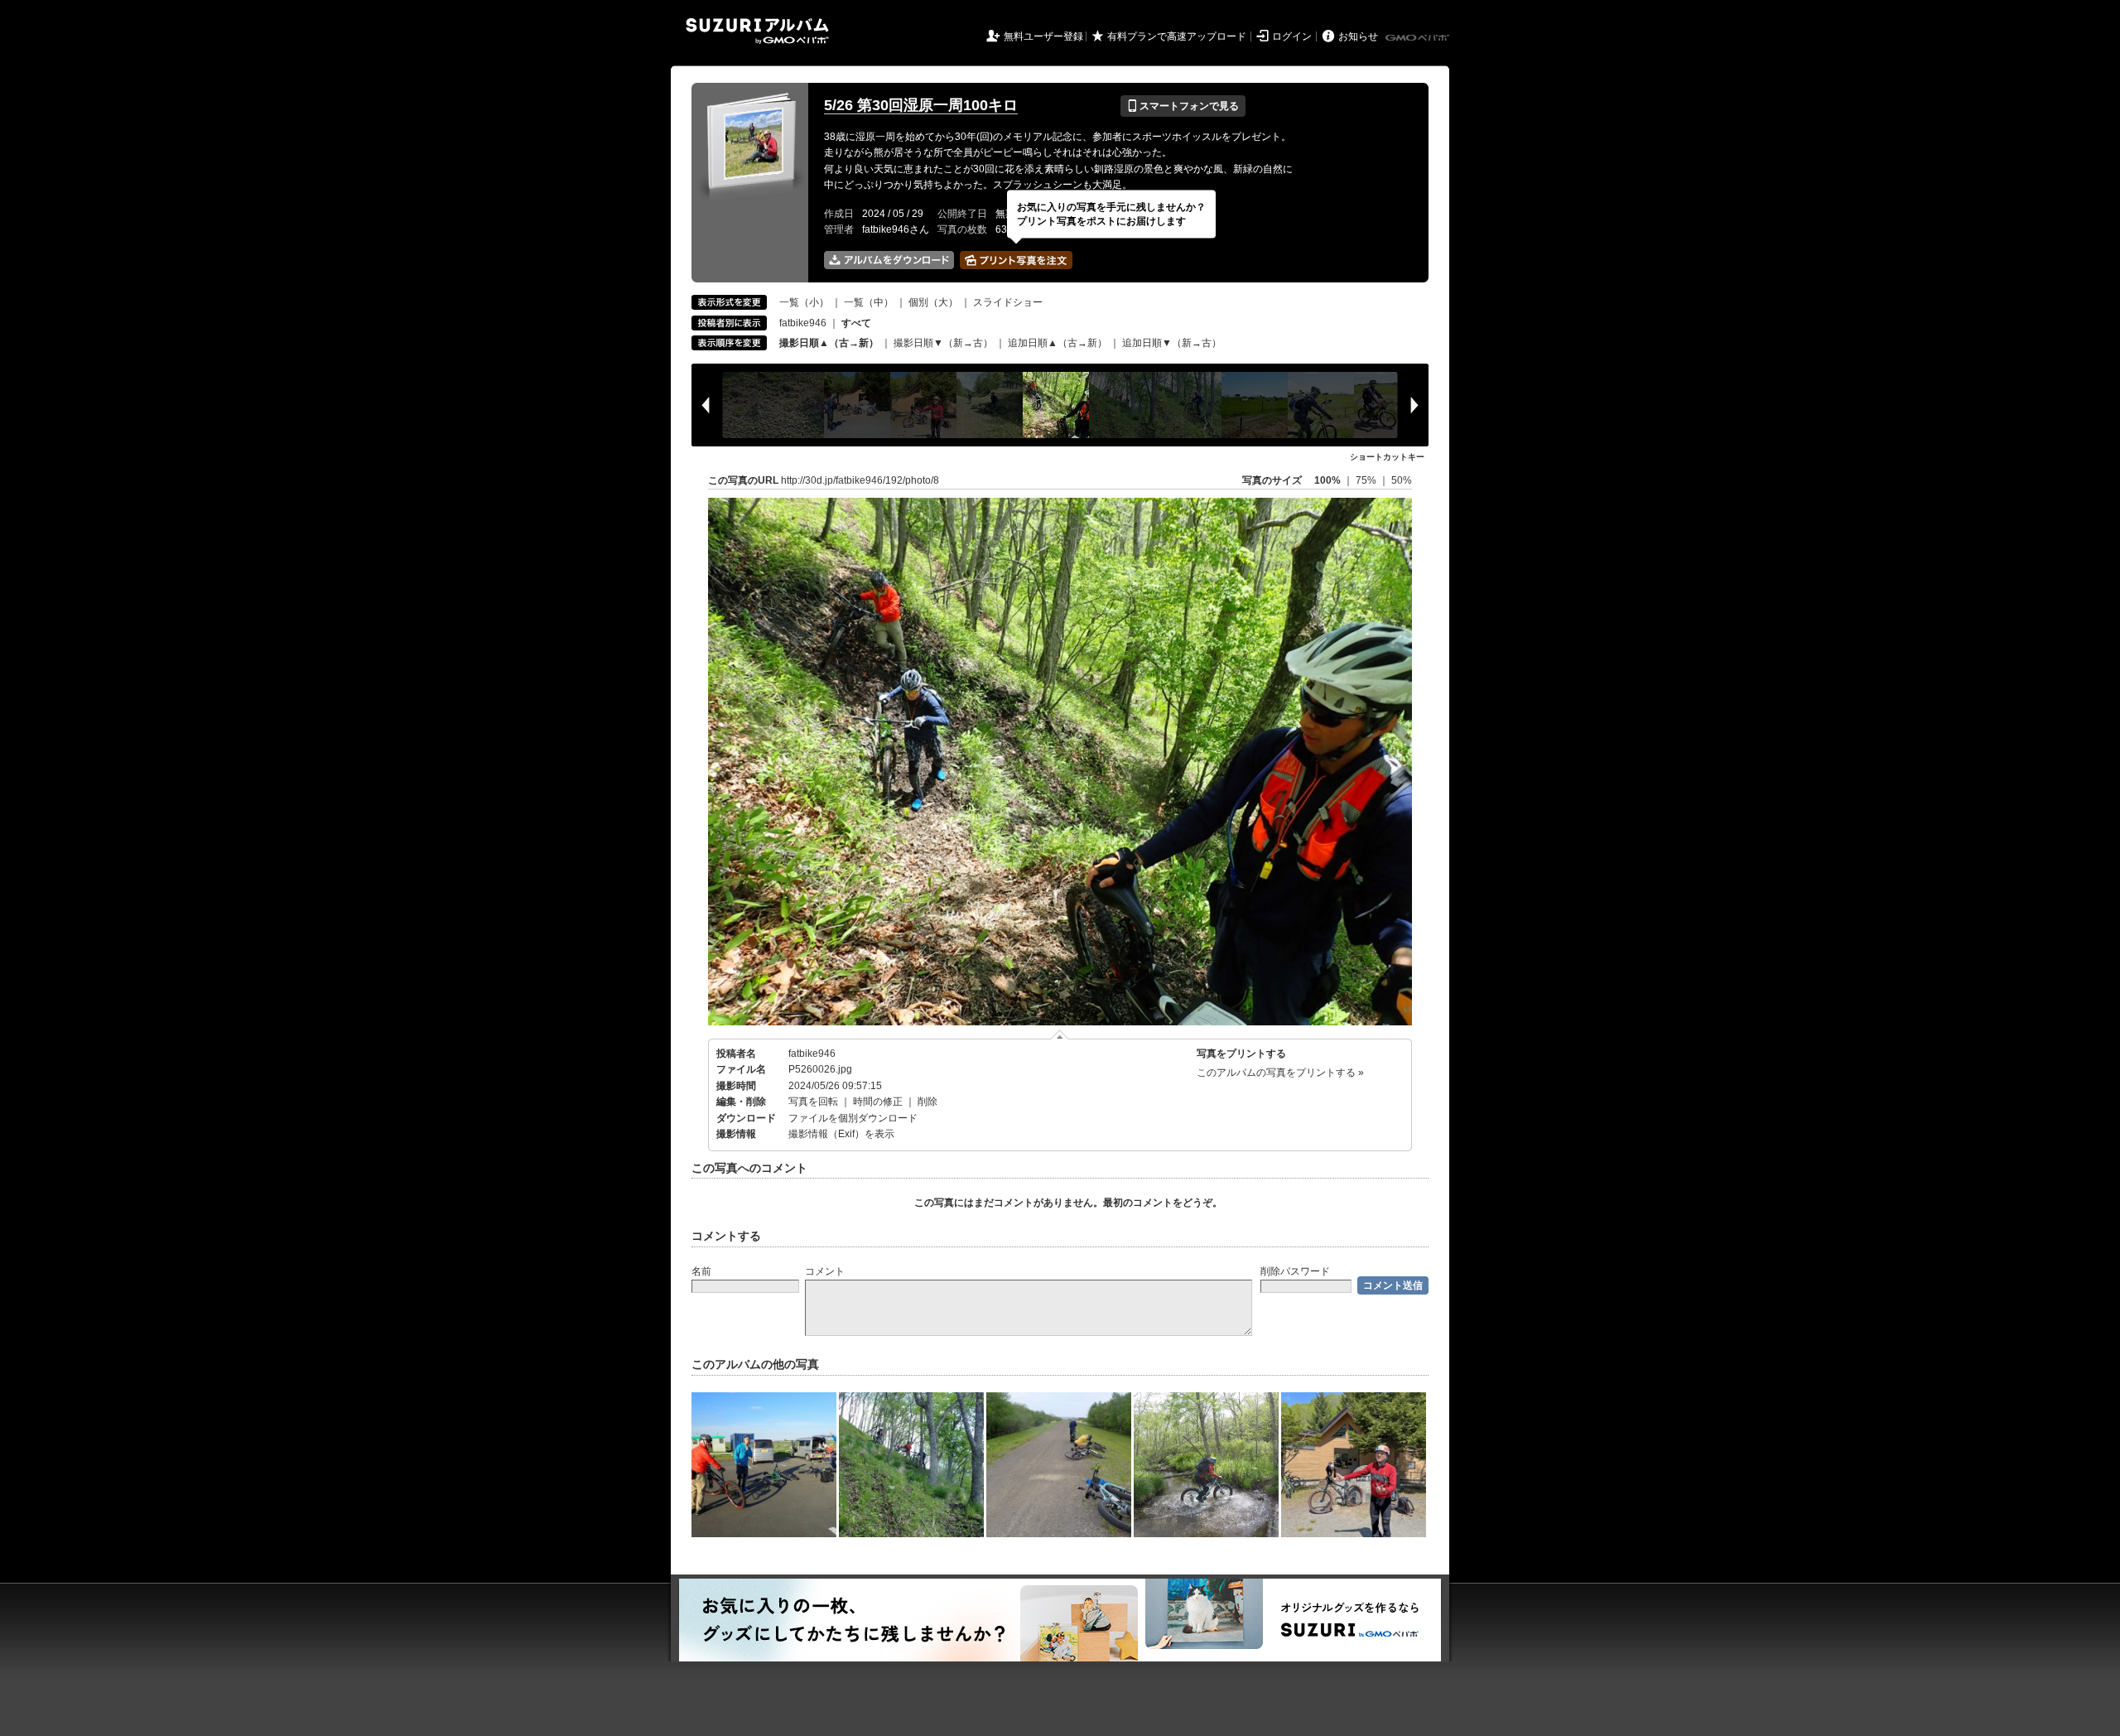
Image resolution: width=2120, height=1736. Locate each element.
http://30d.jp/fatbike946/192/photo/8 (860, 480)
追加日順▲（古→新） (1058, 343)
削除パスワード (1295, 1271)
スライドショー (1008, 302)
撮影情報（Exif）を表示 (841, 1134)
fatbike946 (803, 323)
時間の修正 (878, 1102)
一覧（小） (804, 302)
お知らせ (1358, 36)
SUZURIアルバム (757, 31)
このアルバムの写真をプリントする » (1280, 1073)
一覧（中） (869, 302)
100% (1327, 480)
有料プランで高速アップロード (1177, 36)
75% (1367, 480)
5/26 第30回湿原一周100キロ (921, 105)
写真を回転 (813, 1102)
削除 (927, 1102)
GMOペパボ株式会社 (1419, 38)
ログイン (1292, 36)
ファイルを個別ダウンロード (853, 1118)
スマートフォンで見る (1183, 106)
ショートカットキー (1387, 457)
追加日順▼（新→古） (1172, 343)
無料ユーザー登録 (1043, 36)
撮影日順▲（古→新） (829, 343)
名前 (701, 1271)
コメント (825, 1271)
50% (1402, 480)
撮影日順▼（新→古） (943, 343)
